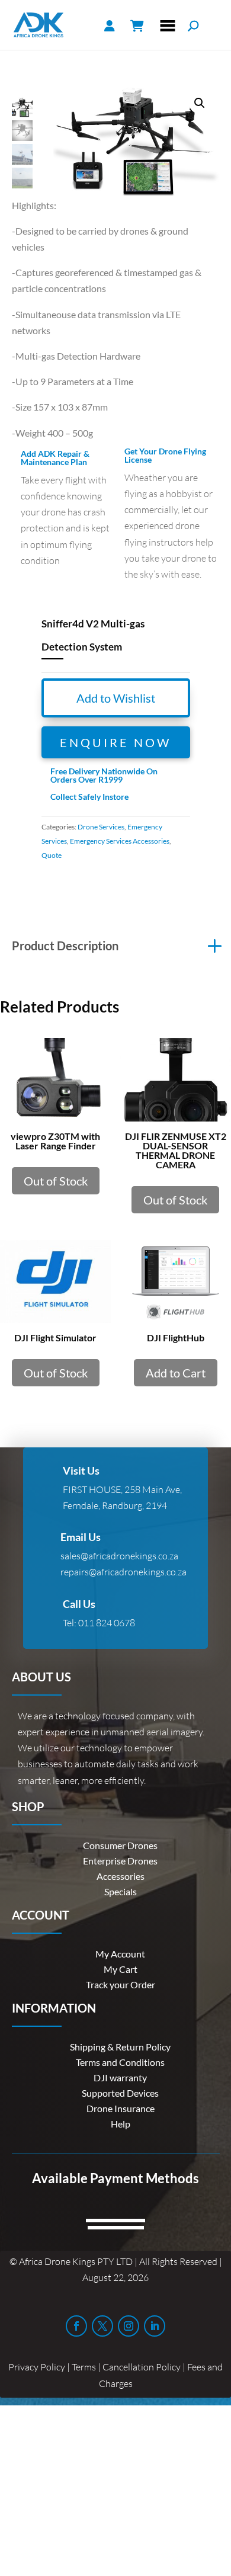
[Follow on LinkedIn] (155, 2326)
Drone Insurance (121, 2108)
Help (121, 2124)
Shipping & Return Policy (120, 2047)
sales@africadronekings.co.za (119, 1556)
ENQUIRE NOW (115, 742)
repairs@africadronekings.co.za (123, 1572)
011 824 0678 (107, 1623)
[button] (200, 103)
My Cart (121, 1969)
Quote (52, 855)
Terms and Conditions (120, 2062)
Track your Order (121, 1984)
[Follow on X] (102, 2326)
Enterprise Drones (120, 1861)
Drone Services (101, 827)
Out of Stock (56, 1181)
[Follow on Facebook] (76, 2326)
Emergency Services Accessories (120, 841)
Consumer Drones (120, 1845)
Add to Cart (176, 1373)
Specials (121, 1891)
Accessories (121, 1876)
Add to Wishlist (116, 698)
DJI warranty (120, 2077)
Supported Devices (120, 2093)
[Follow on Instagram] (129, 2326)
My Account (120, 1954)
